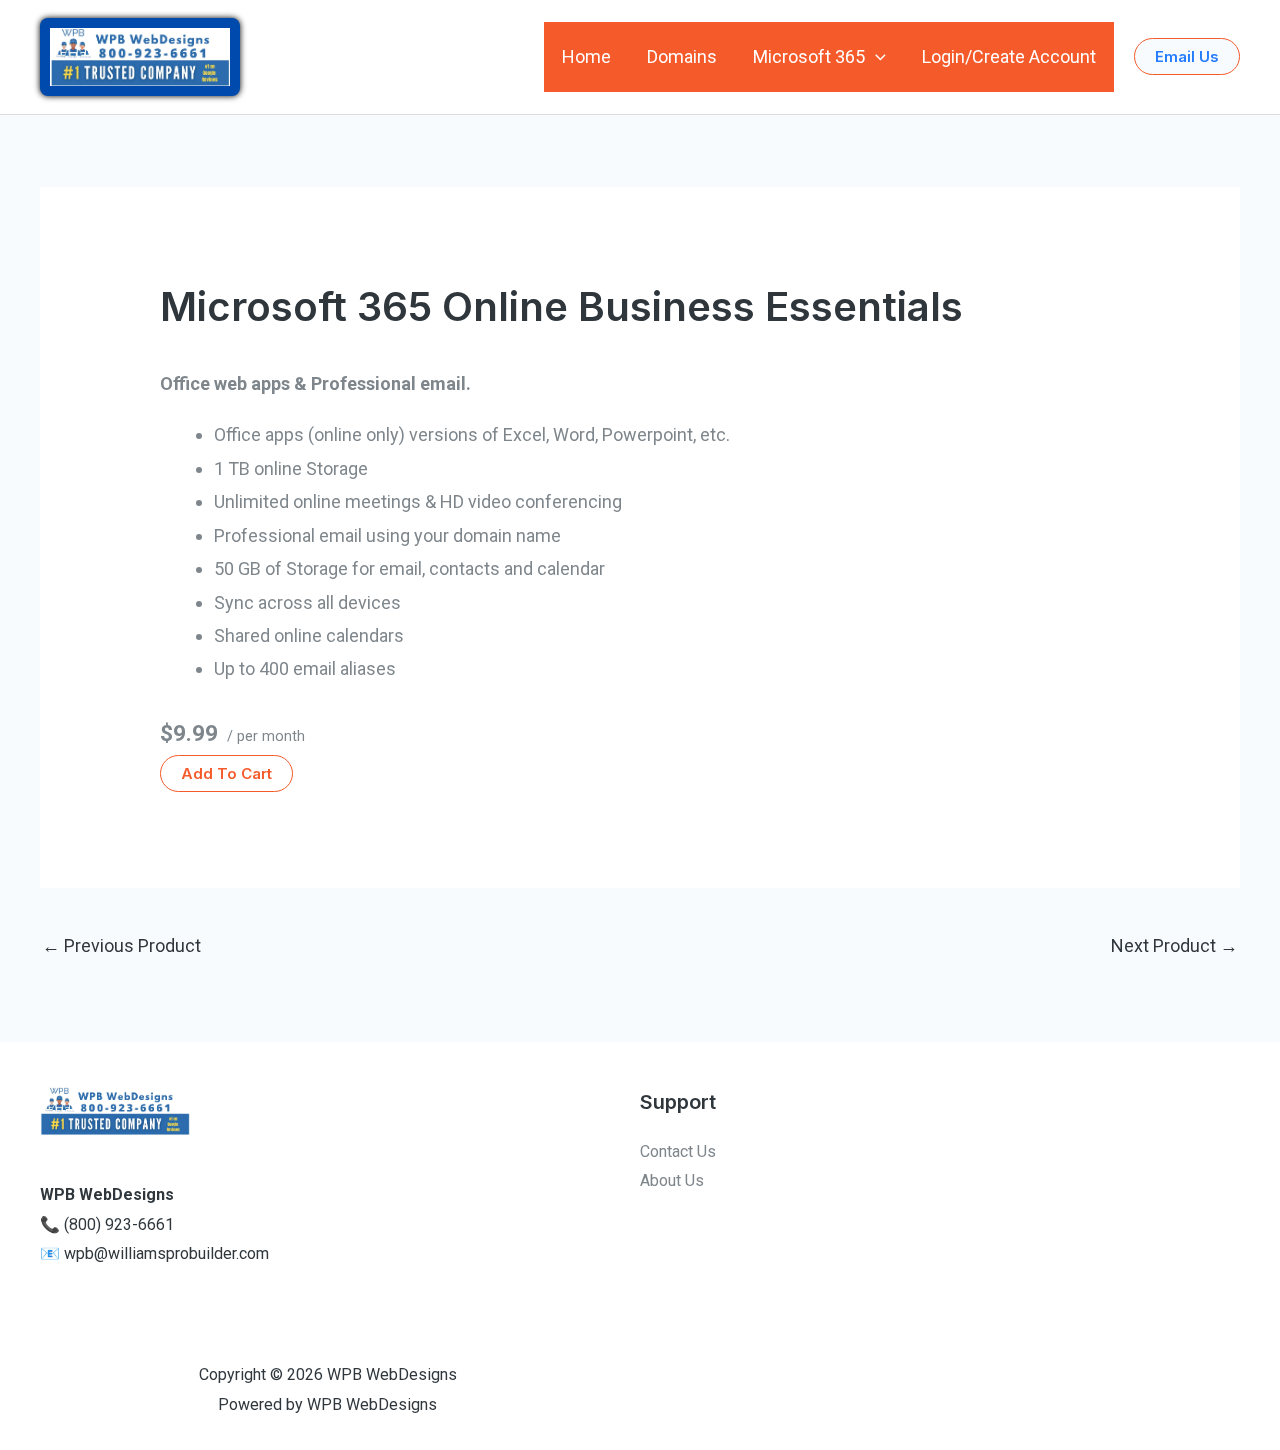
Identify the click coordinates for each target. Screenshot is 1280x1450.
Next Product (1174, 945)
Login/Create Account (1009, 56)
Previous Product (121, 945)
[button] (875, 57)
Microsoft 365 (809, 56)
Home (586, 56)
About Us (672, 1180)
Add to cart (226, 773)
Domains (682, 56)
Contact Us (678, 1151)
